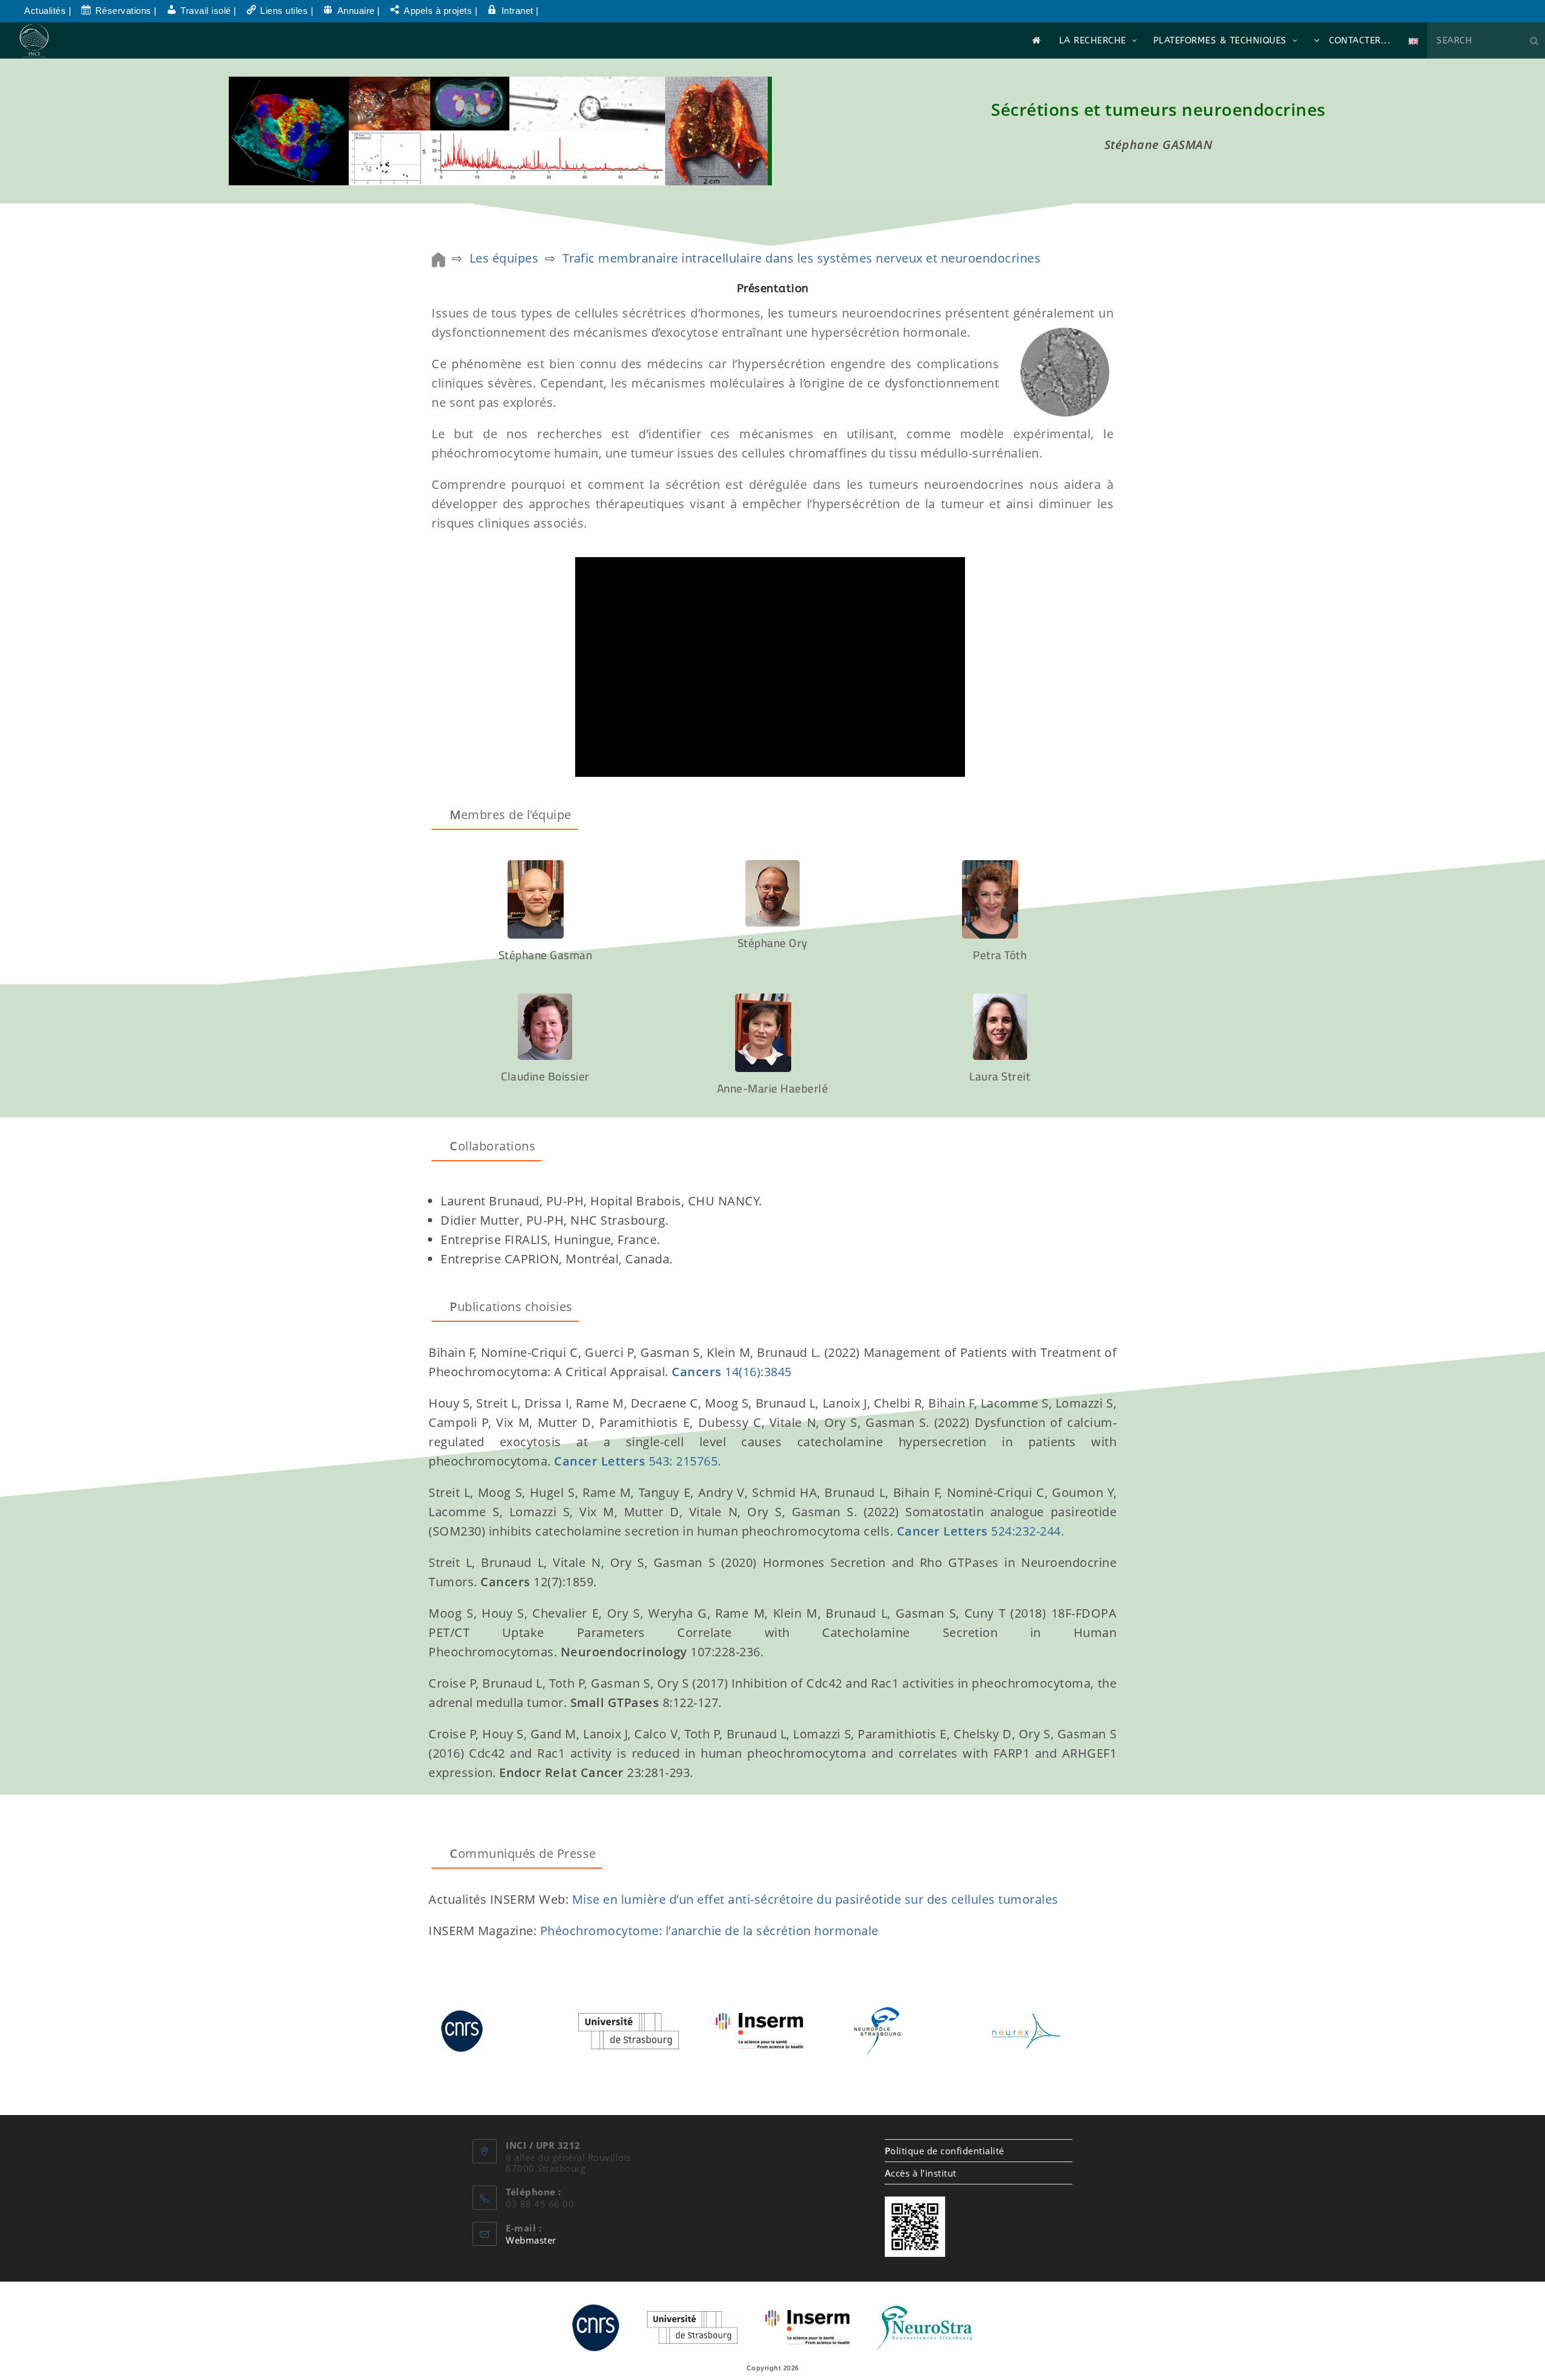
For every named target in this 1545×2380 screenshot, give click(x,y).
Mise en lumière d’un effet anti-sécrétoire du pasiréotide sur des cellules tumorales (815, 1899)
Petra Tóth (1000, 955)
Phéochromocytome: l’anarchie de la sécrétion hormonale (709, 1931)
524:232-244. (981, 1531)
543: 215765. (685, 1461)
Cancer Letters (601, 1461)
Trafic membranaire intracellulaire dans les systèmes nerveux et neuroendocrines (802, 258)
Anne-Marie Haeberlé (773, 1088)
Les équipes (504, 258)
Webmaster (531, 2240)
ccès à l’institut (921, 2173)
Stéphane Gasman (546, 955)
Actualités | (48, 11)
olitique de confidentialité (945, 2151)
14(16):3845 (758, 1372)
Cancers (698, 1372)
